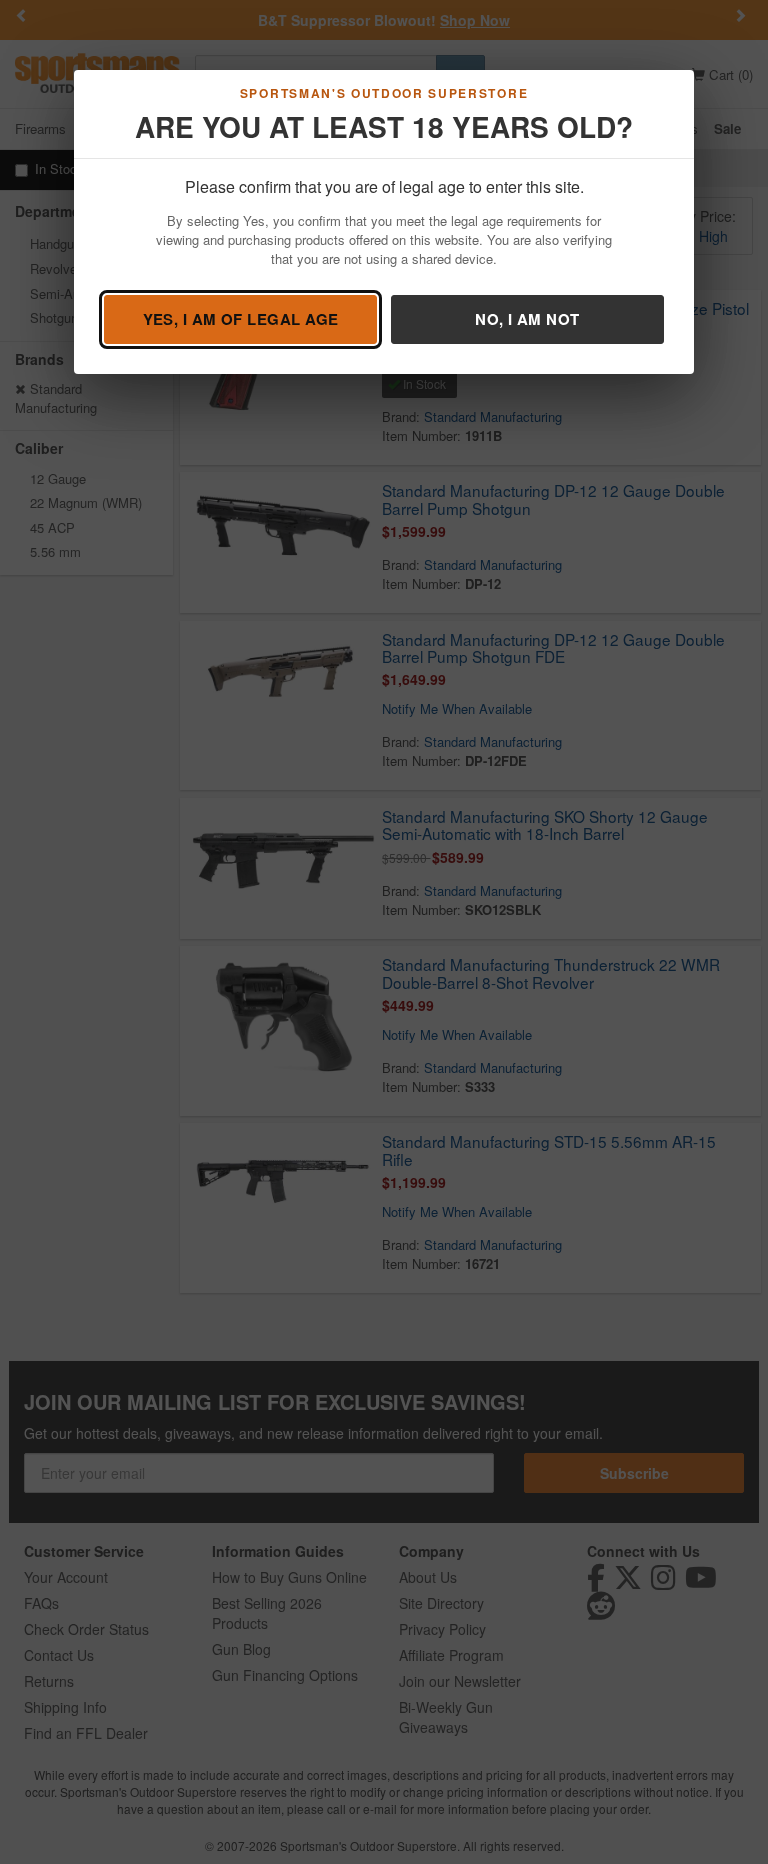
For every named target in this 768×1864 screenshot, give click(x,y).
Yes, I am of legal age (241, 319)
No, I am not (527, 319)
